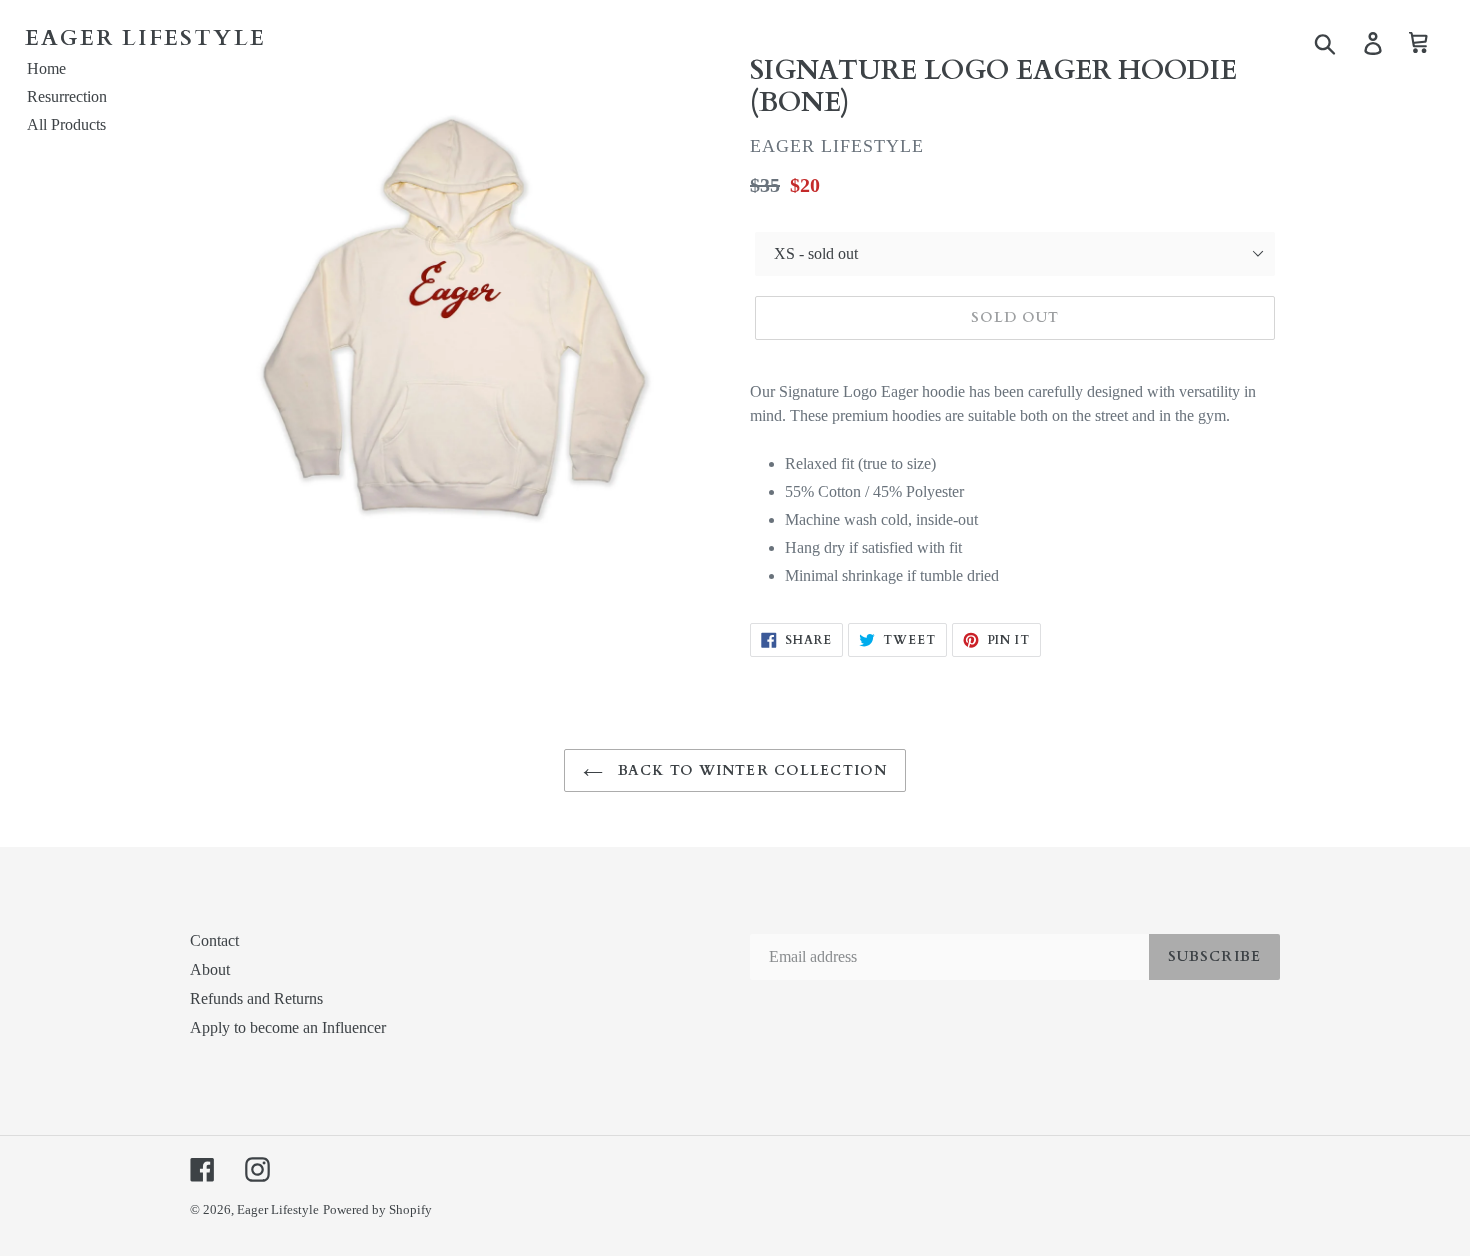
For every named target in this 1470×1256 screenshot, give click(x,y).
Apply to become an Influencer (288, 1027)
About (210, 969)
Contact (214, 940)
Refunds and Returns (256, 998)
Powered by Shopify (377, 1209)
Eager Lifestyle (278, 1209)
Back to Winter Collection (750, 770)
